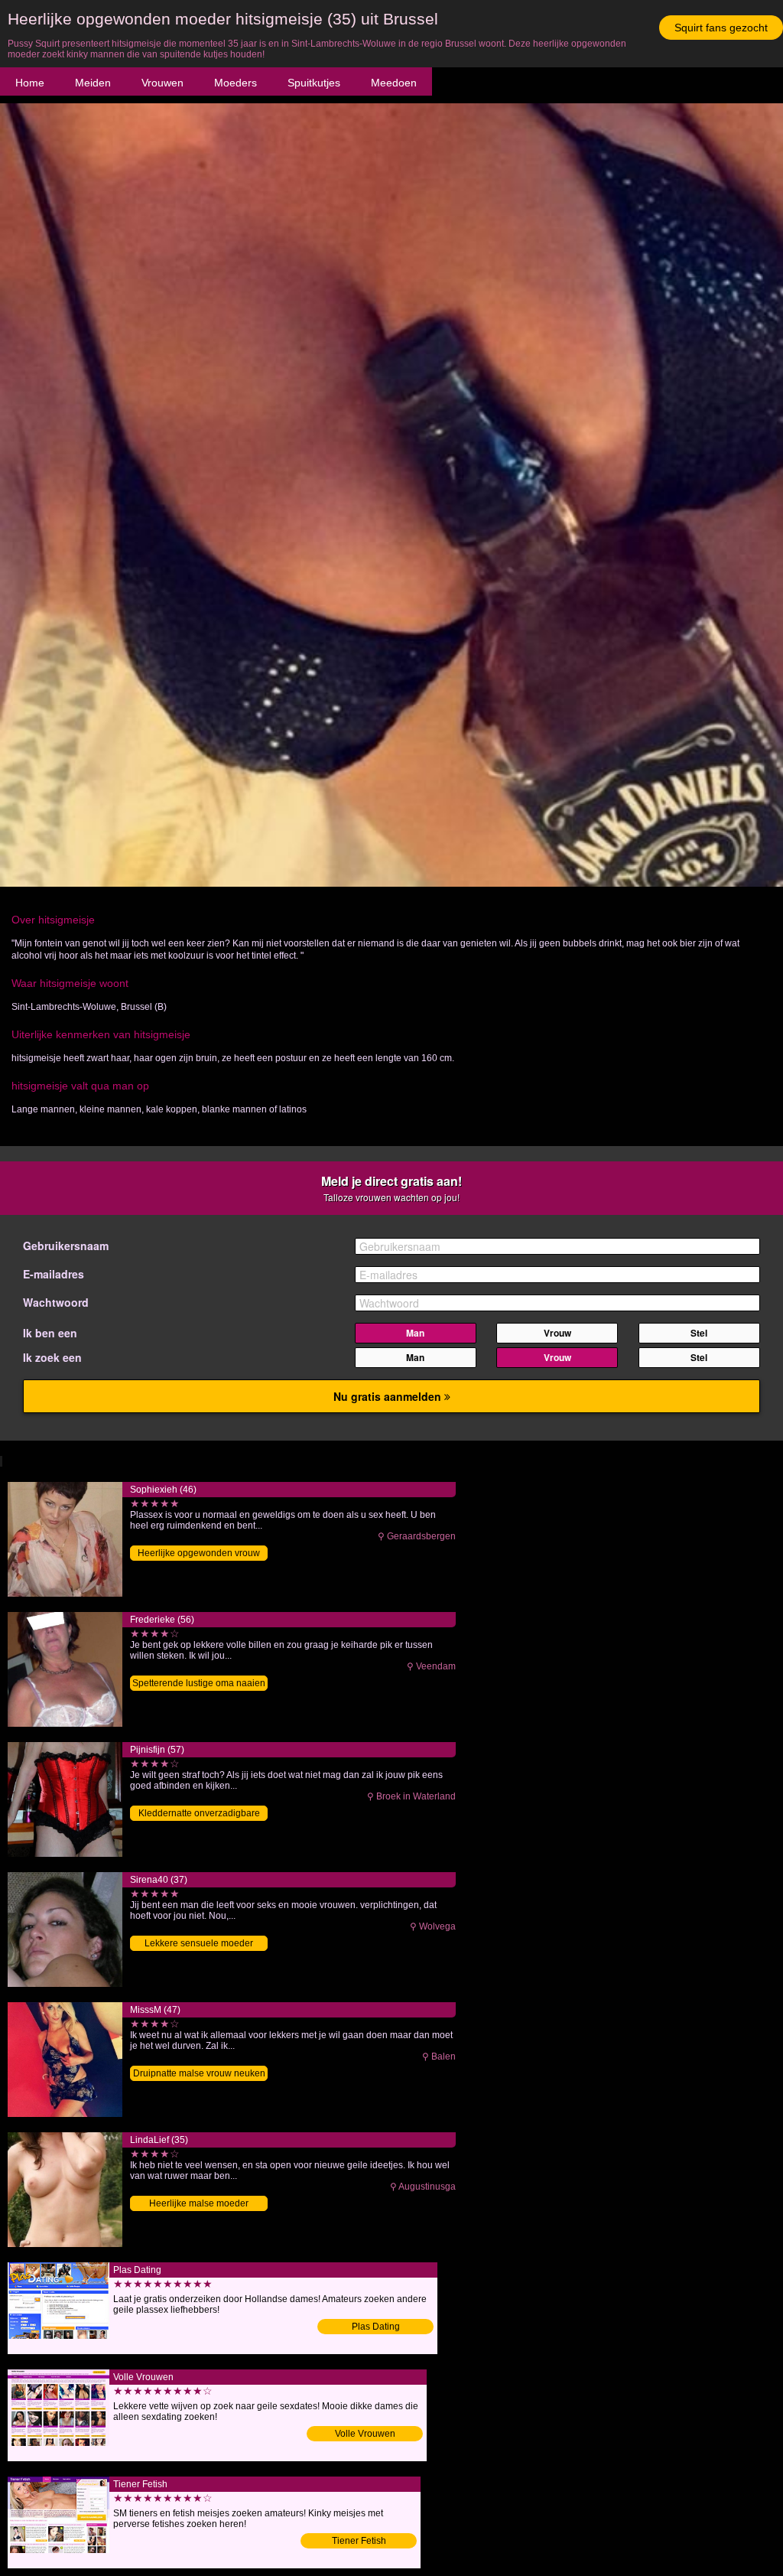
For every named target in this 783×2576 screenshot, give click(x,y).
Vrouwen (162, 83)
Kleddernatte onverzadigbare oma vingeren (199, 1814)
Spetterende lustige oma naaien (199, 1683)
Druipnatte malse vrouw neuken (199, 2073)
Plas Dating (376, 2327)
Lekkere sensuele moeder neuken (199, 1944)
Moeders (236, 83)
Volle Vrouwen (365, 2434)
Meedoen (394, 83)
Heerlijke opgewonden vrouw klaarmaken (199, 1554)
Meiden (93, 83)
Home (30, 83)
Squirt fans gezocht (721, 28)
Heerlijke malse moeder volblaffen (199, 2205)
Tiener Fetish (359, 2541)
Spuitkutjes (314, 83)
